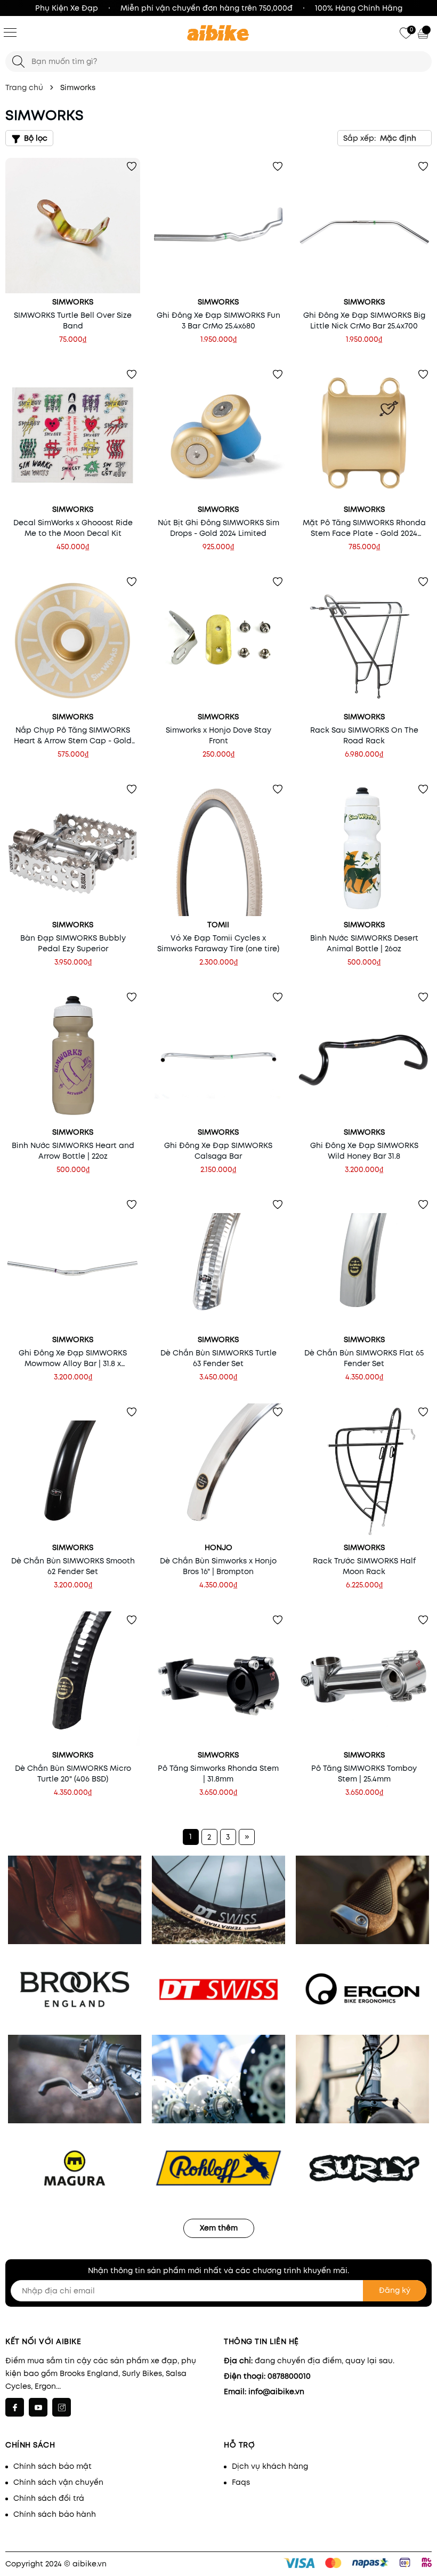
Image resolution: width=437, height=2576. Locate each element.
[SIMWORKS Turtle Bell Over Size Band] (73, 225)
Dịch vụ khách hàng (270, 2466)
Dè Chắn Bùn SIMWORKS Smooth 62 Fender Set (73, 1566)
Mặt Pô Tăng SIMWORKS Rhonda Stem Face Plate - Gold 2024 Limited (364, 528)
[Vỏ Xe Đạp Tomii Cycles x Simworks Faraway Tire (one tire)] (218, 848)
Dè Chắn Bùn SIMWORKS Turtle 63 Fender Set (218, 1358)
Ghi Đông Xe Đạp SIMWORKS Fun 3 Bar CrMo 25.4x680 (218, 320)
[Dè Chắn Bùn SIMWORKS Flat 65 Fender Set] (364, 1263)
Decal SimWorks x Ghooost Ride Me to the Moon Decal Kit (73, 528)
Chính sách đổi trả (49, 2498)
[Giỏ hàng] (424, 33)
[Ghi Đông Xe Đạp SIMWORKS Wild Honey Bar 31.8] (364, 1056)
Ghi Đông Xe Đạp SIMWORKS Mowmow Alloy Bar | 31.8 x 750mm (73, 1358)
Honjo (218, 1547)
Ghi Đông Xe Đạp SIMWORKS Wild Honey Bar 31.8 (364, 1151)
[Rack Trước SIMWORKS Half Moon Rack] (364, 1471)
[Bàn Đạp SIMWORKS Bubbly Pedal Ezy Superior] (73, 848)
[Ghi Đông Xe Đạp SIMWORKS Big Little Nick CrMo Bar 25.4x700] (364, 225)
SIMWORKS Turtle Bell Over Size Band (73, 320)
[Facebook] (15, 2407)
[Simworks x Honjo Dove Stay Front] (218, 641)
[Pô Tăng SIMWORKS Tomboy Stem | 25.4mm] (364, 1679)
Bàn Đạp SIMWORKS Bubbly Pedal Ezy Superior (73, 943)
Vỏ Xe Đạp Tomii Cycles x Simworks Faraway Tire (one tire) (218, 943)
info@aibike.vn (276, 2392)
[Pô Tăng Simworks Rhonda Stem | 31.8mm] (218, 1679)
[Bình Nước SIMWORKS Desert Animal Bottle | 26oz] (364, 848)
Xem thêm (219, 2228)
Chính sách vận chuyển (58, 2482)
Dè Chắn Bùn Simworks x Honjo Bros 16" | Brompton (218, 1566)
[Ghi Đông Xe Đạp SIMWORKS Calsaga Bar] (218, 1056)
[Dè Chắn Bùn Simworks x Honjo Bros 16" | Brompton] (218, 1471)
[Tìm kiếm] (18, 62)
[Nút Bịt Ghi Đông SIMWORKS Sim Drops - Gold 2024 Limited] (218, 433)
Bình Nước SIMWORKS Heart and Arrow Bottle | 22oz (73, 1151)
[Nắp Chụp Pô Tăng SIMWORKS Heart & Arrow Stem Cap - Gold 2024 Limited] (73, 641)
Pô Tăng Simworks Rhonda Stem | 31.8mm (218, 1773)
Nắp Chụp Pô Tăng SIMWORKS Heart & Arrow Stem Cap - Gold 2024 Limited (73, 735)
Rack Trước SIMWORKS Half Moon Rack (364, 1566)
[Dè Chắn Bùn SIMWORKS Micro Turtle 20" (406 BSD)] (73, 1679)
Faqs (241, 2482)
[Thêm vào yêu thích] (132, 166)
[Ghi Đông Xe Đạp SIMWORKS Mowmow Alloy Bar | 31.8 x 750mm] (73, 1263)
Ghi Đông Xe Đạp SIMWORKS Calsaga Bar (218, 1151)
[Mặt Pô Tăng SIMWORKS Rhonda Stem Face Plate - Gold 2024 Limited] (364, 433)
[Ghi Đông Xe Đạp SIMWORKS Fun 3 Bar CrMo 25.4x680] (218, 225)
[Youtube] (38, 2407)
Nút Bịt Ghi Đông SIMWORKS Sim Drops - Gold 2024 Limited (218, 528)
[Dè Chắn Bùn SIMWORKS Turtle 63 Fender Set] (218, 1263)
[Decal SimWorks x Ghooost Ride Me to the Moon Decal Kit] (73, 433)
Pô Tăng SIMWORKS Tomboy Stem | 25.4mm (364, 1773)
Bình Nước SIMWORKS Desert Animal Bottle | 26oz (364, 943)
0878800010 (289, 2376)
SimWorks (73, 302)
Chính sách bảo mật (52, 2466)
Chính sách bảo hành (55, 2514)
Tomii (218, 925)
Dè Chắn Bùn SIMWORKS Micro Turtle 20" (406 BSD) (73, 1773)
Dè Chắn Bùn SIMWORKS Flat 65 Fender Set (364, 1358)
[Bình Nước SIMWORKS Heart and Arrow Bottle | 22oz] (73, 1056)
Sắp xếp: (359, 138)
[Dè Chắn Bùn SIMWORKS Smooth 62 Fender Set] (73, 1471)
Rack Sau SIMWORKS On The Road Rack (364, 735)
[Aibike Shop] (218, 34)
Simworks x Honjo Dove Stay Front (218, 735)
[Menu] (10, 32)
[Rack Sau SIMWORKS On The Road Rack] (364, 641)
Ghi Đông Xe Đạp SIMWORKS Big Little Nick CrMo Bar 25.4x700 (364, 320)
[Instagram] (62, 2407)
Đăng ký (395, 2290)
